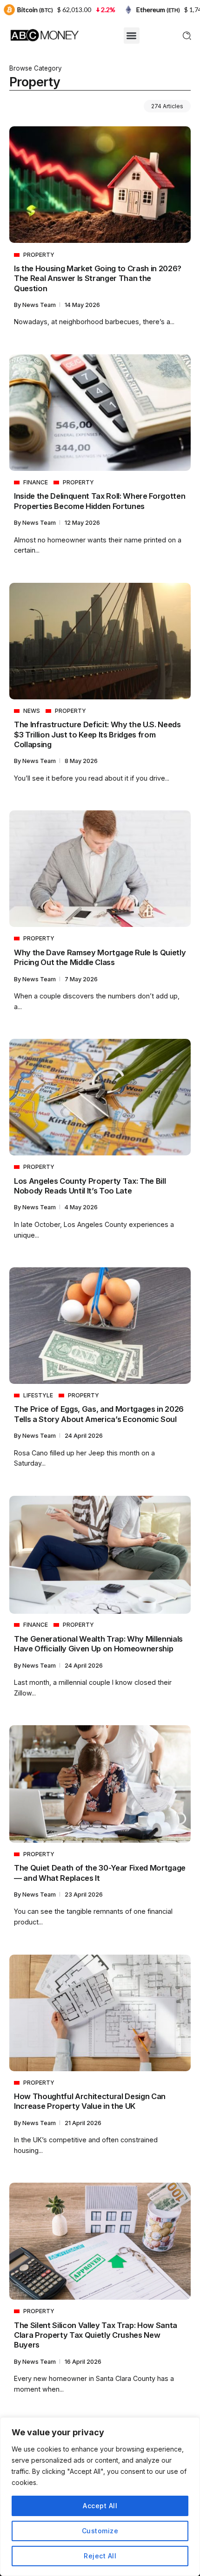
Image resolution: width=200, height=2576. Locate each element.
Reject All (100, 2556)
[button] (132, 36)
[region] (100, 2497)
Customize (100, 2531)
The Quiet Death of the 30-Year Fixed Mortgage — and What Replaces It (100, 1873)
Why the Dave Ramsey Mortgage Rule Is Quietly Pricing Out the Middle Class (100, 957)
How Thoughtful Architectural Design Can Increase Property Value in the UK (90, 2101)
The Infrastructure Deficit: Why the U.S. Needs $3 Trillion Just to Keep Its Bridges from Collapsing (97, 734)
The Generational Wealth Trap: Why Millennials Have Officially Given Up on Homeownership (98, 1644)
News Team (40, 305)
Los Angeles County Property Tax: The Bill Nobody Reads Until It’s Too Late (90, 1186)
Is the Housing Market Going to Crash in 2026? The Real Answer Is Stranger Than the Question (98, 278)
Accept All (100, 2506)
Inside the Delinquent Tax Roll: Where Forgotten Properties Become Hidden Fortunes (100, 501)
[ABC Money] (44, 35)
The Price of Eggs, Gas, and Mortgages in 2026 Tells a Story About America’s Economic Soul (99, 1414)
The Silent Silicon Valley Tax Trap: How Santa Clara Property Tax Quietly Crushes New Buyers (96, 2335)
